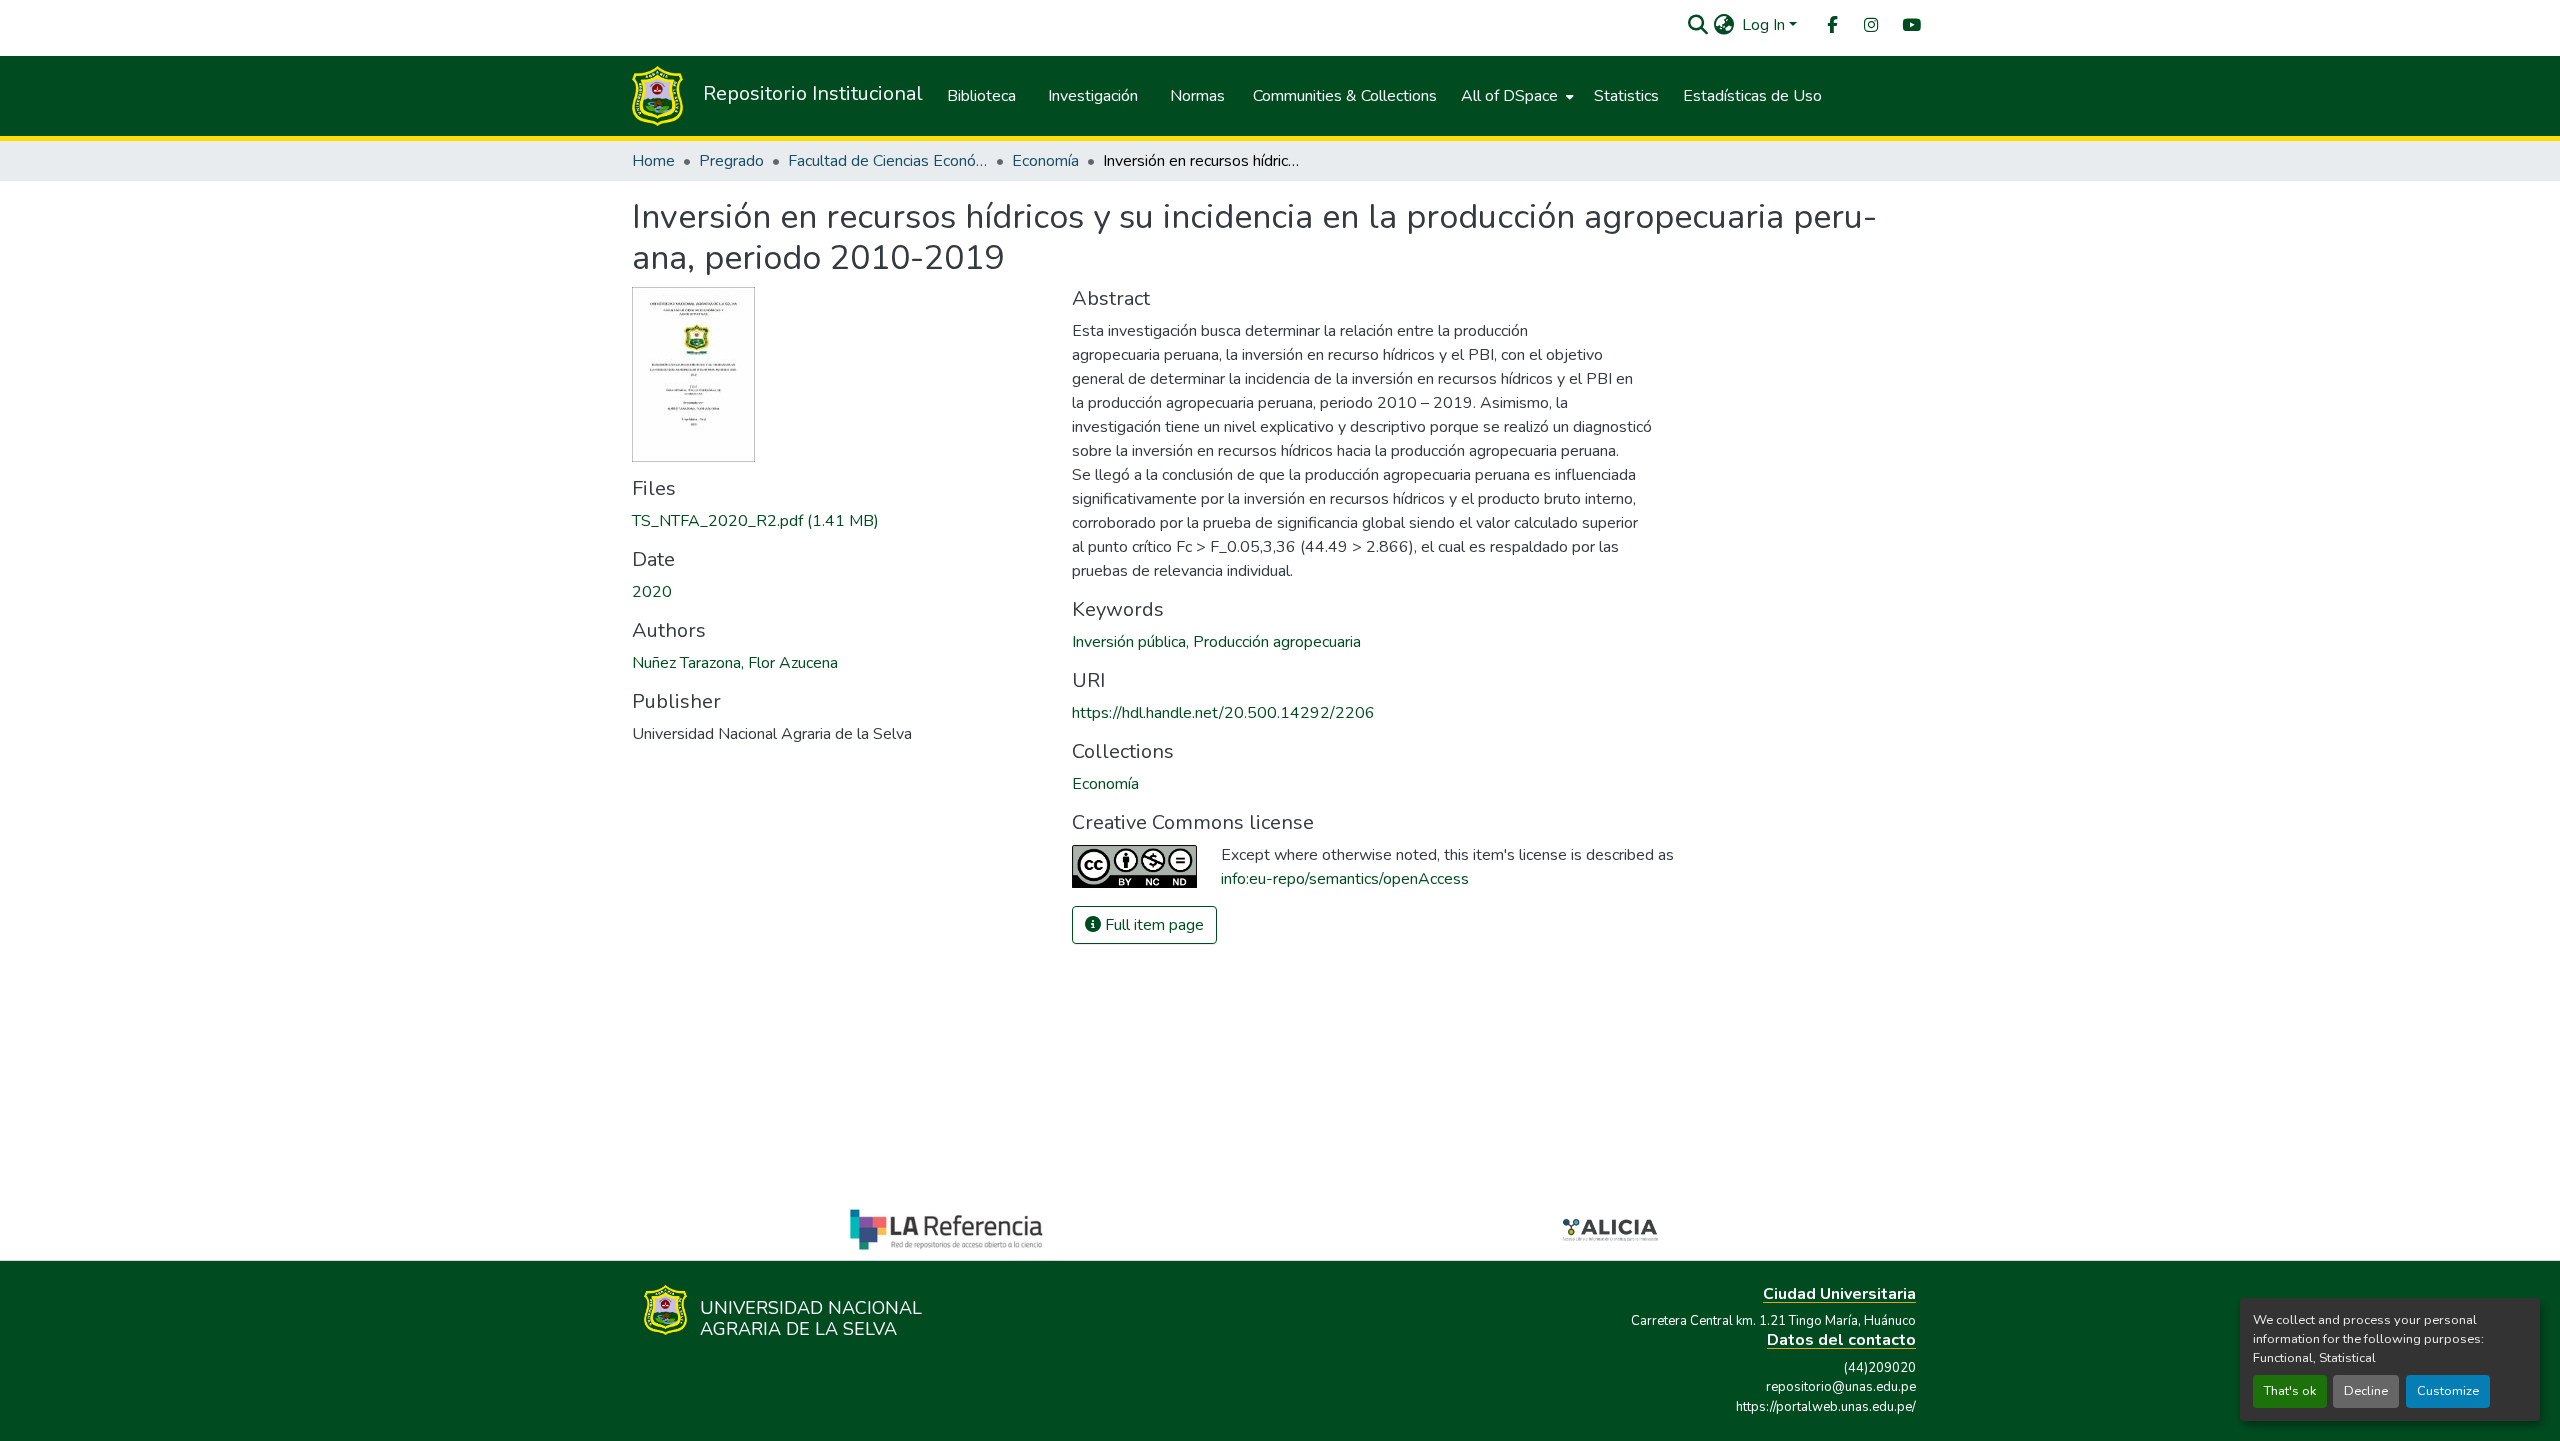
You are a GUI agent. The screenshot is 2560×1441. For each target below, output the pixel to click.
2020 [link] (652, 592)
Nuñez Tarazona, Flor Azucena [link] (735, 663)
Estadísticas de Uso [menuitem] (1752, 96)
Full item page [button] (1152, 925)
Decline (2366, 1391)
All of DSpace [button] (1509, 96)
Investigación (1093, 96)
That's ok (2290, 1391)
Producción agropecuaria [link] (1277, 642)
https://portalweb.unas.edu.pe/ (1826, 1407)
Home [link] (653, 161)
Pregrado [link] (731, 161)
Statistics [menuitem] (1626, 96)
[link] (840, 521)
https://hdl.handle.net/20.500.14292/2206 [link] (1223, 713)
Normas (1197, 96)
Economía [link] (1045, 161)
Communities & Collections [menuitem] (1345, 96)
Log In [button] (1765, 25)
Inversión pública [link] (1129, 642)
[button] (1697, 25)
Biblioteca (981, 96)
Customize (2448, 1391)
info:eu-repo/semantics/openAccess (1345, 879)
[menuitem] (1831, 25)
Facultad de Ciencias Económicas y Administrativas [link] (888, 161)
